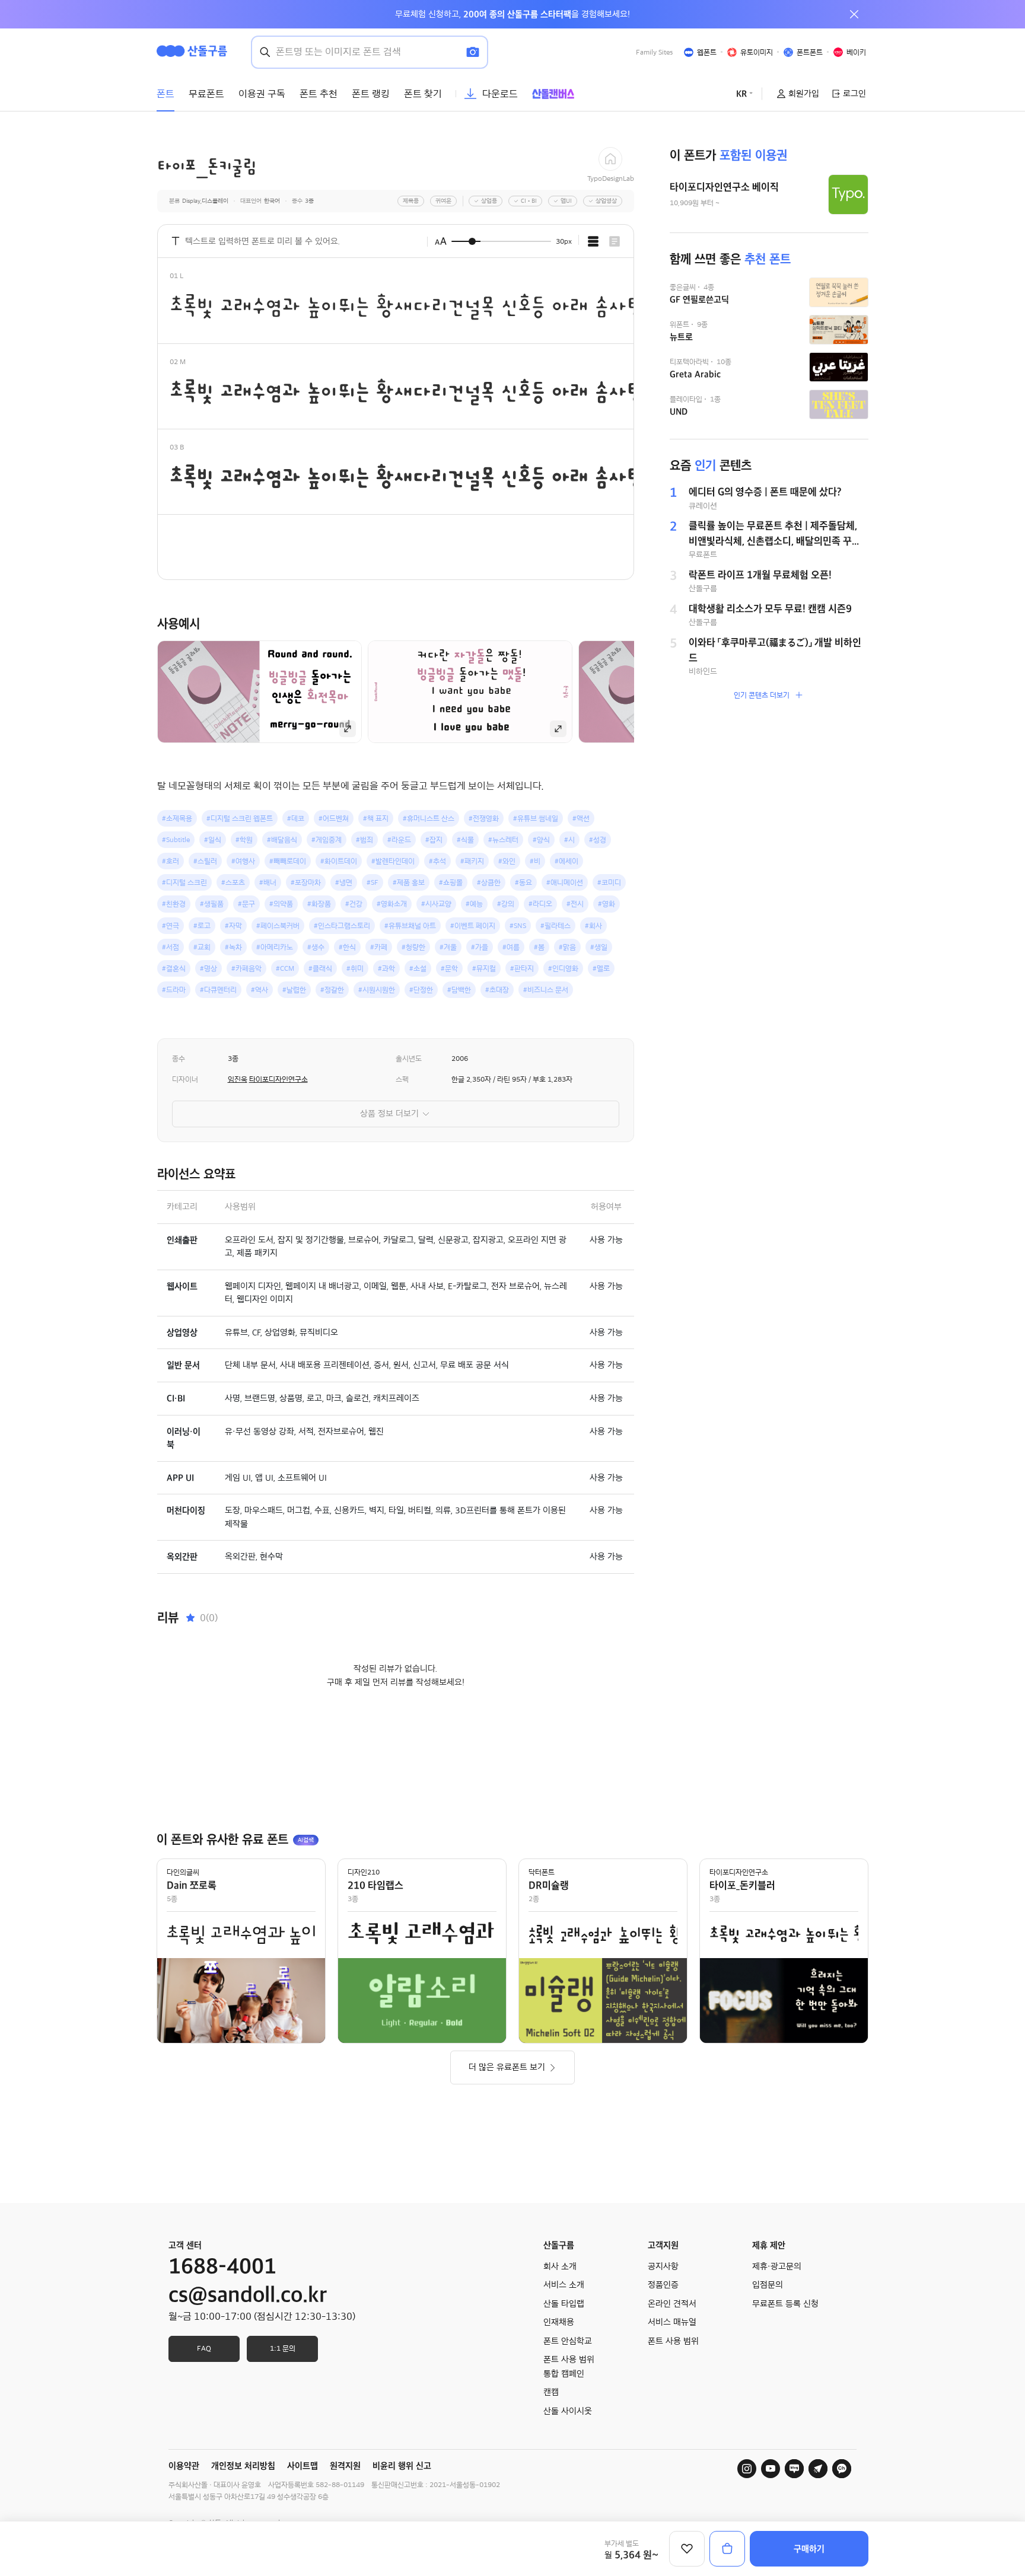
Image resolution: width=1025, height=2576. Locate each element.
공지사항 (663, 2266)
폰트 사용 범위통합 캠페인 (569, 2367)
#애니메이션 (565, 882)
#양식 (541, 840)
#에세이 (566, 861)
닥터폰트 (542, 1872)
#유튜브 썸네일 (536, 818)
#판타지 (522, 968)
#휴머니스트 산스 (429, 818)
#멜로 (601, 968)
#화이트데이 (339, 861)
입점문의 (768, 2285)
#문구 (246, 904)
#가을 (480, 947)
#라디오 (540, 904)
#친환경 (174, 904)
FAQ (204, 2348)
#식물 (465, 840)
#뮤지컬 (484, 968)
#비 (535, 861)
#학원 (244, 840)
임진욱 (238, 1079)
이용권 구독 (262, 94)
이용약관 (184, 2466)
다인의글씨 (183, 1872)
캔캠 (551, 2392)
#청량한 (413, 947)
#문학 (449, 968)
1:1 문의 (283, 2348)
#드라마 (174, 990)
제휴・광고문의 (777, 2266)
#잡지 (434, 840)
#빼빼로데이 (288, 861)
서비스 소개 (564, 2285)
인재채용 (559, 2322)
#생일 (599, 947)
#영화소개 (392, 904)
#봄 (539, 947)
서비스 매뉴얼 (672, 2322)
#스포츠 (233, 882)
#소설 (418, 968)
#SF (373, 882)
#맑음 (567, 947)
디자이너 (185, 1079)
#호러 (171, 861)
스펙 (402, 1079)
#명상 (208, 968)
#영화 (607, 904)
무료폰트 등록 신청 (785, 2304)
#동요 (523, 882)
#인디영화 (563, 968)
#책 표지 (376, 818)
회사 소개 (560, 2266)
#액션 (581, 818)
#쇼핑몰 (451, 882)
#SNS (518, 926)
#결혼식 (174, 968)
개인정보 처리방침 (243, 2466)
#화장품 (319, 904)
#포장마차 (306, 882)
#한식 (347, 947)
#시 (569, 840)
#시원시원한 (377, 990)
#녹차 (233, 947)
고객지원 (663, 2245)
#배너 (268, 882)
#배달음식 (282, 840)
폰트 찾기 (423, 94)
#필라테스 (556, 926)
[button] (654, 691)
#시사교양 (436, 904)
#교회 (202, 947)
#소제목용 (177, 818)
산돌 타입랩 (564, 2304)
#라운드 (399, 840)
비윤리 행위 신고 (402, 2466)
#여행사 (243, 861)
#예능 (474, 904)
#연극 (171, 926)
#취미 (355, 968)
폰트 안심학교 (568, 2341)
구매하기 (809, 2549)
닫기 (854, 14)
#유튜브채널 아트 (410, 926)
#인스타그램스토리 (342, 926)
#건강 (354, 904)
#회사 (593, 926)
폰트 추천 (319, 94)
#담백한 (459, 990)
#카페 (379, 947)
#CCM (285, 968)
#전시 (575, 904)
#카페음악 (246, 968)
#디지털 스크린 (184, 882)
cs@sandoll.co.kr (248, 2295)
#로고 (202, 926)
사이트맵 (303, 2466)
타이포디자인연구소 (278, 1079)
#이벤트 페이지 (473, 926)
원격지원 (345, 2466)
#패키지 (472, 861)
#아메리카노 (275, 947)
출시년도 (409, 1059)
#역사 (260, 990)
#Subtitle (176, 840)
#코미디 (609, 882)
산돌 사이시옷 (568, 2411)
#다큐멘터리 (218, 990)
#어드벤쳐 (334, 818)
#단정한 (421, 990)
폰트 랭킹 (371, 94)
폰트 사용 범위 (673, 2341)
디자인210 (364, 1872)
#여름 (511, 947)
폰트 (165, 94)
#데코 (296, 818)
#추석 (437, 861)
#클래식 (320, 968)
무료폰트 (206, 94)
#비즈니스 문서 (546, 990)
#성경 (598, 840)
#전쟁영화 (484, 818)
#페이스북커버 (278, 926)
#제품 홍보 (409, 882)
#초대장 (497, 990)
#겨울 (448, 947)
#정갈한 (332, 990)
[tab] (593, 241)
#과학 (386, 968)
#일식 (213, 840)
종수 (179, 1059)
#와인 (507, 861)
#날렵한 (294, 990)
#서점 (171, 947)
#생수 (316, 947)
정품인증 (663, 2285)
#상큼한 (489, 882)
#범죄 (365, 840)
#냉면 (344, 882)
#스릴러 (205, 861)
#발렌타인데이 (393, 861)
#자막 (233, 926)
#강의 (506, 904)
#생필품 (212, 904)
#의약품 (281, 904)
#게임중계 (327, 840)
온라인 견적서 (672, 2304)
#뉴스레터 (503, 840)
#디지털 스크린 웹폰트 (240, 818)
